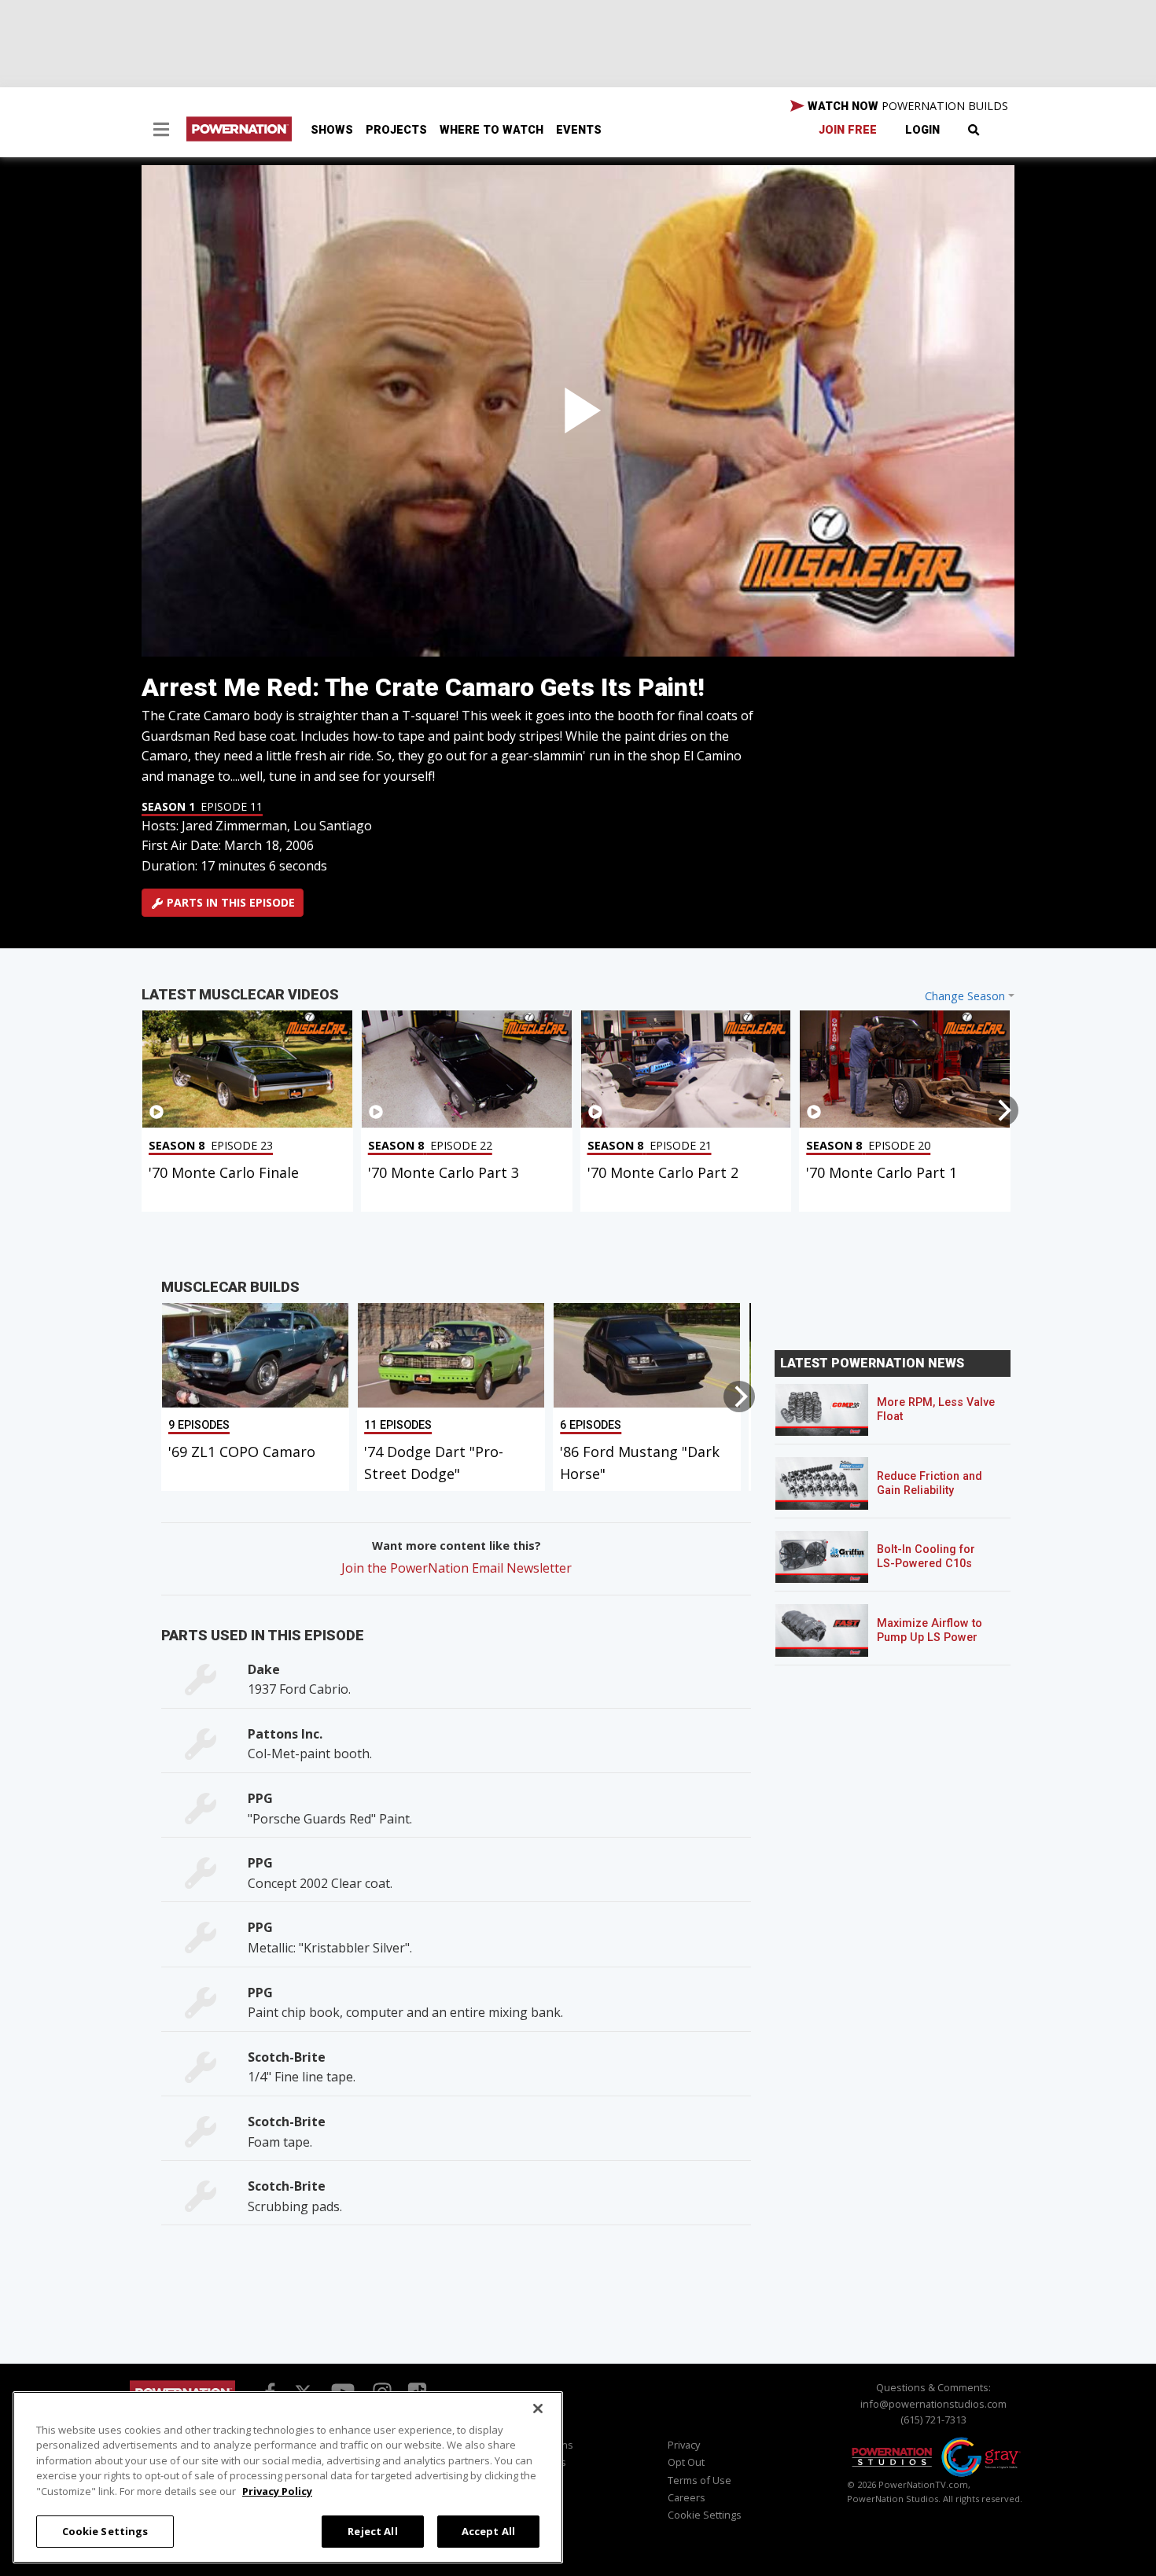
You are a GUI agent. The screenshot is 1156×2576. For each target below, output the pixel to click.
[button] (161, 131)
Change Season (965, 996)
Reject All (372, 2530)
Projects (396, 130)
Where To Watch (491, 130)
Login (922, 130)
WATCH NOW (906, 106)
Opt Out (686, 2462)
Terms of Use (699, 2480)
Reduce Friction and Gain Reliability (930, 1483)
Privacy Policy (277, 2491)
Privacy (684, 2445)
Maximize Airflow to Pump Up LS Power (930, 1630)
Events (579, 130)
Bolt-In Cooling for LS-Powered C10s (926, 1557)
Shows (332, 130)
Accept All (488, 2530)
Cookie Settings (105, 2530)
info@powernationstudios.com (933, 2404)
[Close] (538, 2409)
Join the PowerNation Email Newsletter (457, 1568)
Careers (687, 2497)
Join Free (848, 130)
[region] (288, 2477)
